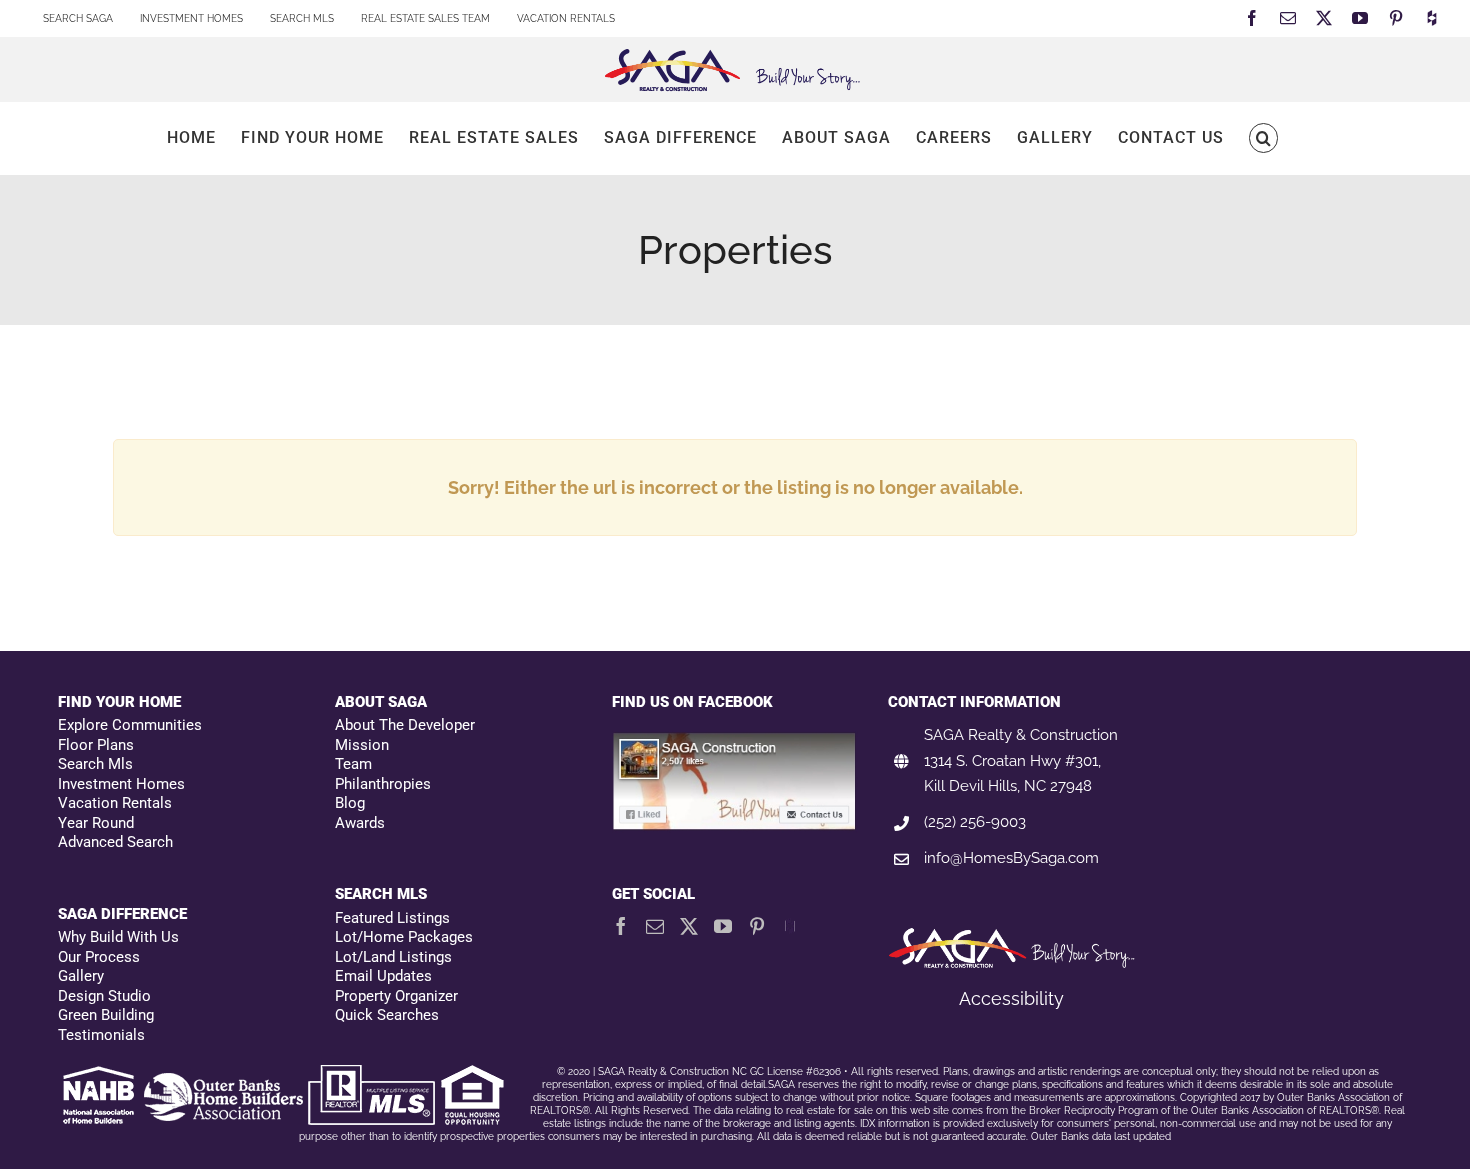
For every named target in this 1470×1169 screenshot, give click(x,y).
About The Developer (405, 725)
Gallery (81, 976)
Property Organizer (396, 996)
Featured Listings (392, 918)
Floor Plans (96, 745)
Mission (362, 745)
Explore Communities (130, 725)
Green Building (106, 1015)
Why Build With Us (118, 937)
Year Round (96, 823)
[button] (1263, 138)
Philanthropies (383, 784)
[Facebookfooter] (735, 742)
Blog (350, 803)
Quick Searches (387, 1015)
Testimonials (101, 1035)
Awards (360, 823)
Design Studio (104, 996)
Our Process (99, 957)
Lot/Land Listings (393, 957)
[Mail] (655, 926)
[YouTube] (723, 926)
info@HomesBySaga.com (1011, 858)
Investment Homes (121, 784)
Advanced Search (115, 842)
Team (353, 764)
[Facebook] (621, 926)
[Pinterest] (757, 926)
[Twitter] (689, 926)
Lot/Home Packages (404, 937)
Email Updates (383, 976)
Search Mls (95, 764)
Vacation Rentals (115, 803)
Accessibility (1011, 998)
